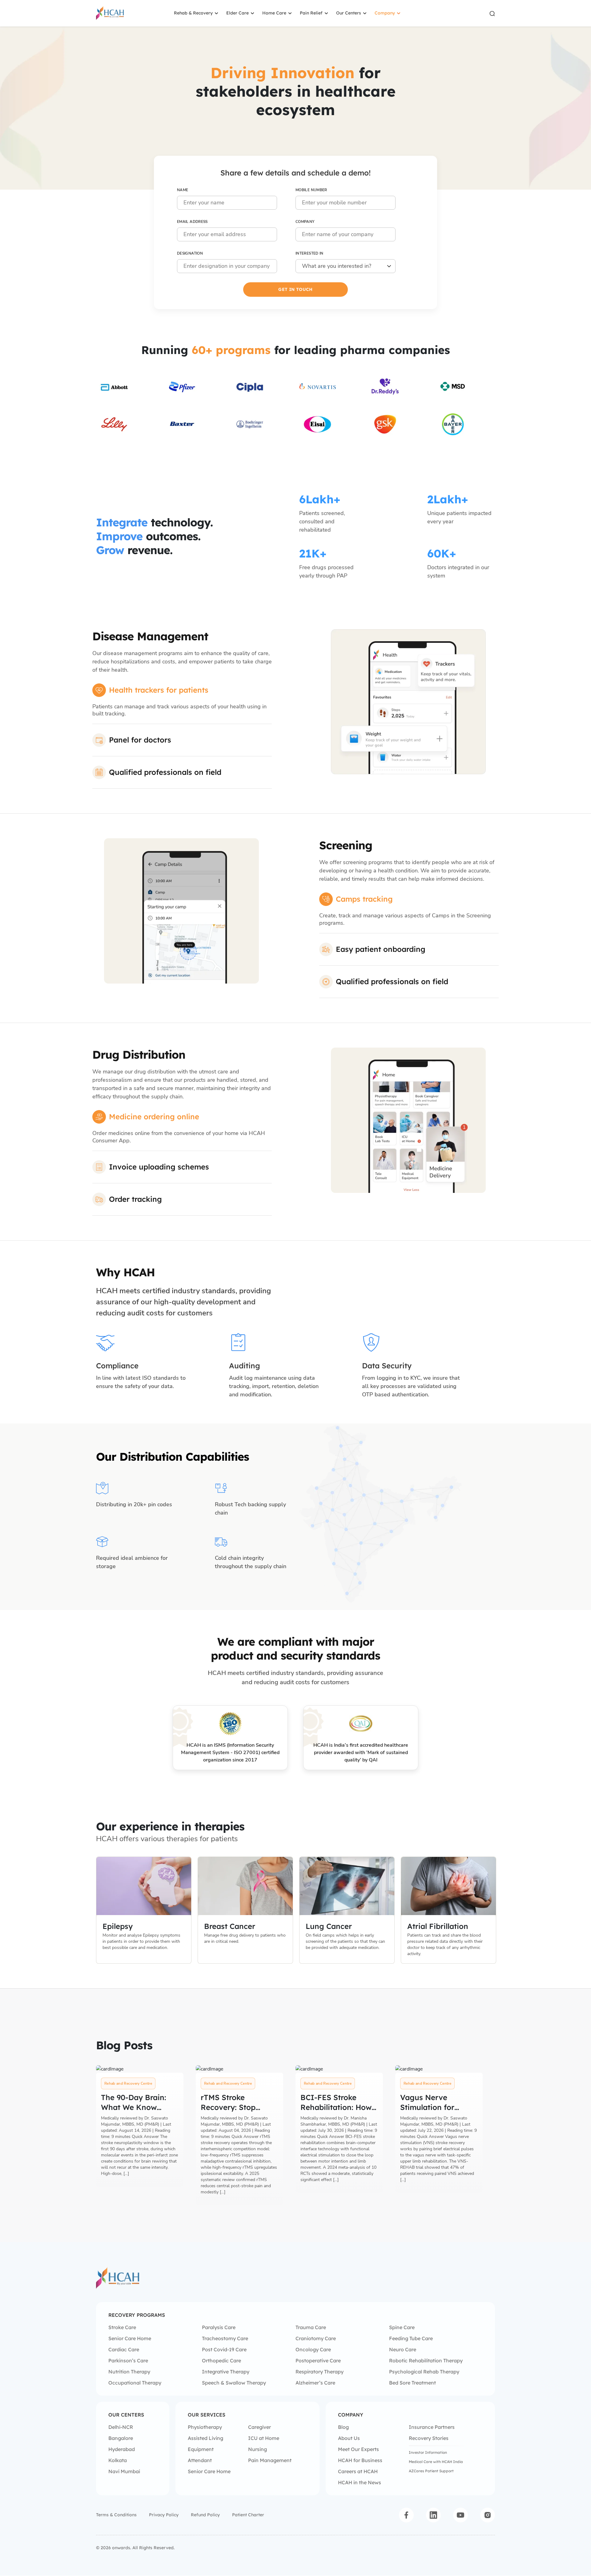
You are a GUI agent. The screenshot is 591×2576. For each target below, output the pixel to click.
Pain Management (270, 2460)
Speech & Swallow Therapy (234, 2383)
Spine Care (402, 2327)
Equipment (201, 2449)
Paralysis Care (219, 2327)
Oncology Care (313, 2349)
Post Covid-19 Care (224, 2349)
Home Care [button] (274, 13)
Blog (343, 2427)
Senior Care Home (130, 2338)
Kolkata (118, 2460)
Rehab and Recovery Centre (128, 2083)
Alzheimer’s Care (315, 2383)
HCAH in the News (360, 2482)
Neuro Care (403, 2349)
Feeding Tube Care (411, 2338)
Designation (190, 253)
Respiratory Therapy (320, 2372)
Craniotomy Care (316, 2338)
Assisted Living (205, 2438)
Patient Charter (248, 2515)
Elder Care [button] (237, 13)
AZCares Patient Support (431, 2471)
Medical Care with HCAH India (436, 2462)
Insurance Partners (432, 2427)
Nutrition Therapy (129, 2372)
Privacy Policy (164, 2515)
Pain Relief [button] (311, 13)
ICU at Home (264, 2438)
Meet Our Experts (358, 2449)
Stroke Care (122, 2327)
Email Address (192, 222)
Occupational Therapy (135, 2383)
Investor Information (428, 2452)
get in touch (295, 289)
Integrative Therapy (226, 2372)
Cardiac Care (124, 2349)
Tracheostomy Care (225, 2338)
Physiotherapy (205, 2427)
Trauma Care (311, 2327)
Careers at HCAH (358, 2471)
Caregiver (259, 2427)
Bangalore (121, 2438)
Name (183, 190)
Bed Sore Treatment (412, 2383)
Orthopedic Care (221, 2361)
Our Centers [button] (349, 13)
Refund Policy (205, 2515)
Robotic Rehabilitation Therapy (426, 2361)
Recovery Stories (429, 2438)
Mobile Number (311, 190)
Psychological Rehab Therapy (424, 2372)
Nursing (257, 2449)
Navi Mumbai (124, 2471)
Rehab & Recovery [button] (193, 13)
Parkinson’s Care (128, 2361)
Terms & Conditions (116, 2515)
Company (305, 222)
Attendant (200, 2460)
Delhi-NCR (121, 2427)
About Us (349, 2438)
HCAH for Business (360, 2460)
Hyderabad (122, 2449)
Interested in (310, 253)
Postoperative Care (318, 2361)
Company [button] (385, 13)
